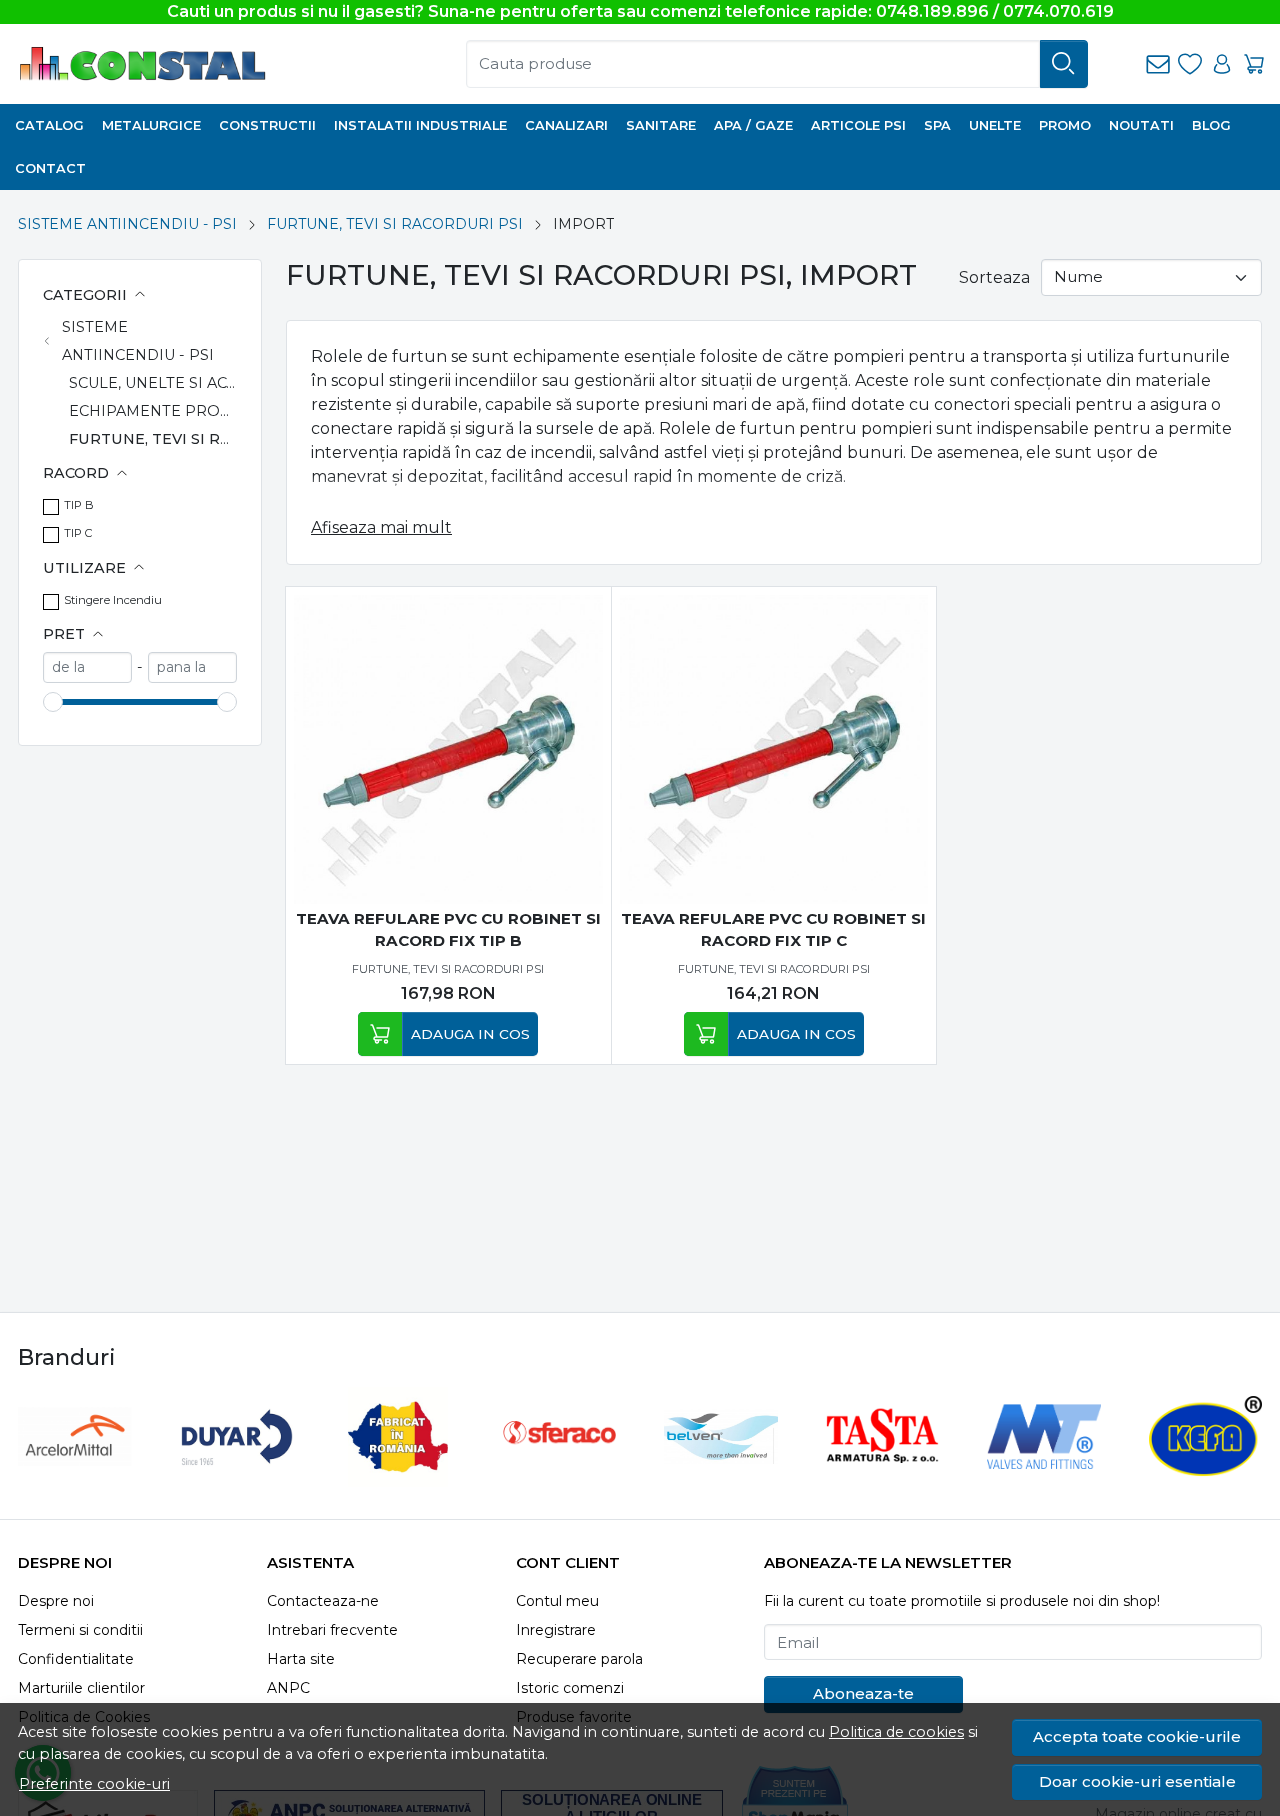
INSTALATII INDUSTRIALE (420, 125)
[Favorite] (1190, 64)
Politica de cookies (896, 1732)
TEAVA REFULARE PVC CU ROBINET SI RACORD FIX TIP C (773, 930)
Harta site (301, 1659)
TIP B (79, 505)
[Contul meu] (1222, 64)
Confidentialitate (76, 1659)
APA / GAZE (753, 125)
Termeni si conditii (80, 1630)
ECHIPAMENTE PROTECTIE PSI (185, 411)
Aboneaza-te (863, 1693)
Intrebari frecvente (332, 1630)
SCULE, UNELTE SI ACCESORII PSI (193, 383)
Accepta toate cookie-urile (1137, 1736)
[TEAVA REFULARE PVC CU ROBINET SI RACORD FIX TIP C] (774, 749)
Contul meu (557, 1601)
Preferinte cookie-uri (94, 1784)
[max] (192, 667)
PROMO (1065, 125)
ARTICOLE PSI (858, 125)
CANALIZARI (566, 125)
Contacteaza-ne (323, 1601)
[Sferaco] (560, 1474)
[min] (87, 667)
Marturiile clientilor (81, 1688)
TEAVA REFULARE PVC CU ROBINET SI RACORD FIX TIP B (448, 930)
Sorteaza (994, 277)
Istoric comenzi (570, 1688)
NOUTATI (1141, 125)
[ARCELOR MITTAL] (75, 1474)
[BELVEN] (721, 1474)
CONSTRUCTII (267, 125)
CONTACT (50, 168)
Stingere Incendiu (113, 600)
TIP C (78, 533)
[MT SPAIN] (1044, 1474)
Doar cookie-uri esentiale (1137, 1781)
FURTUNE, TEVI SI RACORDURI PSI (395, 224)
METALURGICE (151, 125)
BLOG (1211, 125)
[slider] (53, 702)
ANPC (288, 1688)
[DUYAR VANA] (237, 1474)
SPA (937, 125)
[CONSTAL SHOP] (204, 64)
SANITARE (661, 125)
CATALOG (49, 125)
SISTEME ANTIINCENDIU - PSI (127, 224)
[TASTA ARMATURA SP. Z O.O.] (883, 1474)
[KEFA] (1206, 1474)
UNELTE (995, 125)
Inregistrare (556, 1630)
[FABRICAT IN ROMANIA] (398, 1474)
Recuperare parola (579, 1659)
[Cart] (1254, 64)
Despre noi (56, 1601)
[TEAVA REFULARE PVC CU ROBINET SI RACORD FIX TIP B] (448, 749)
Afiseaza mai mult (381, 527)
